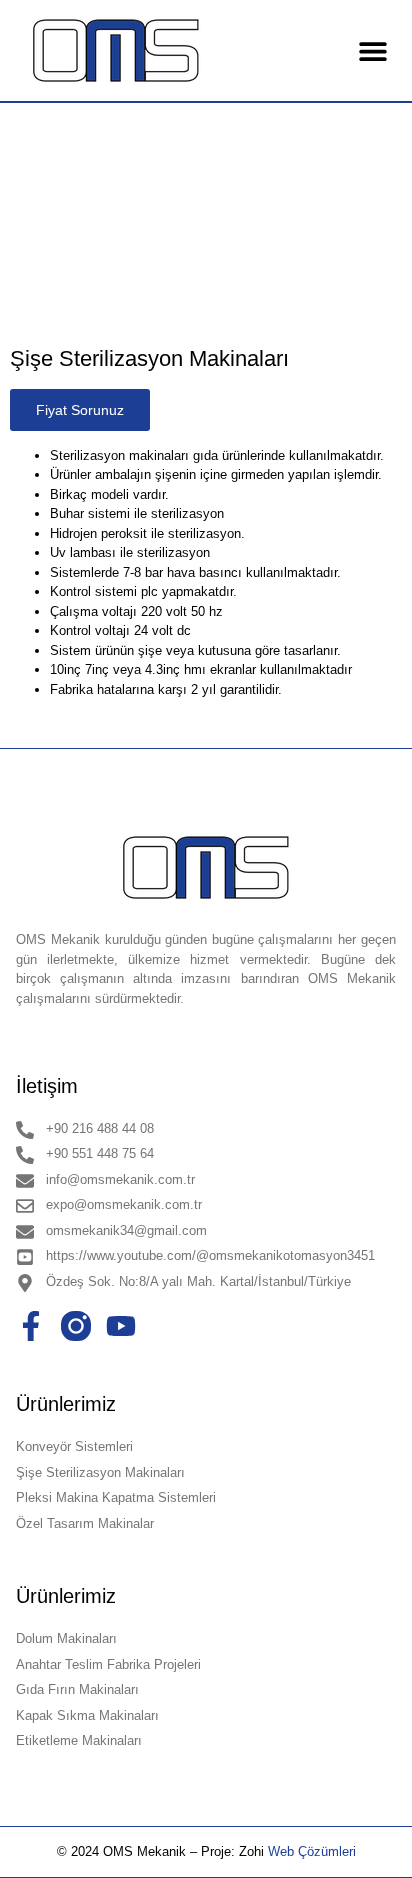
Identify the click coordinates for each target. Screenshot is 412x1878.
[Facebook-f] (31, 1326)
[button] (373, 50)
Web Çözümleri (312, 1851)
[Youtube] (121, 1326)
